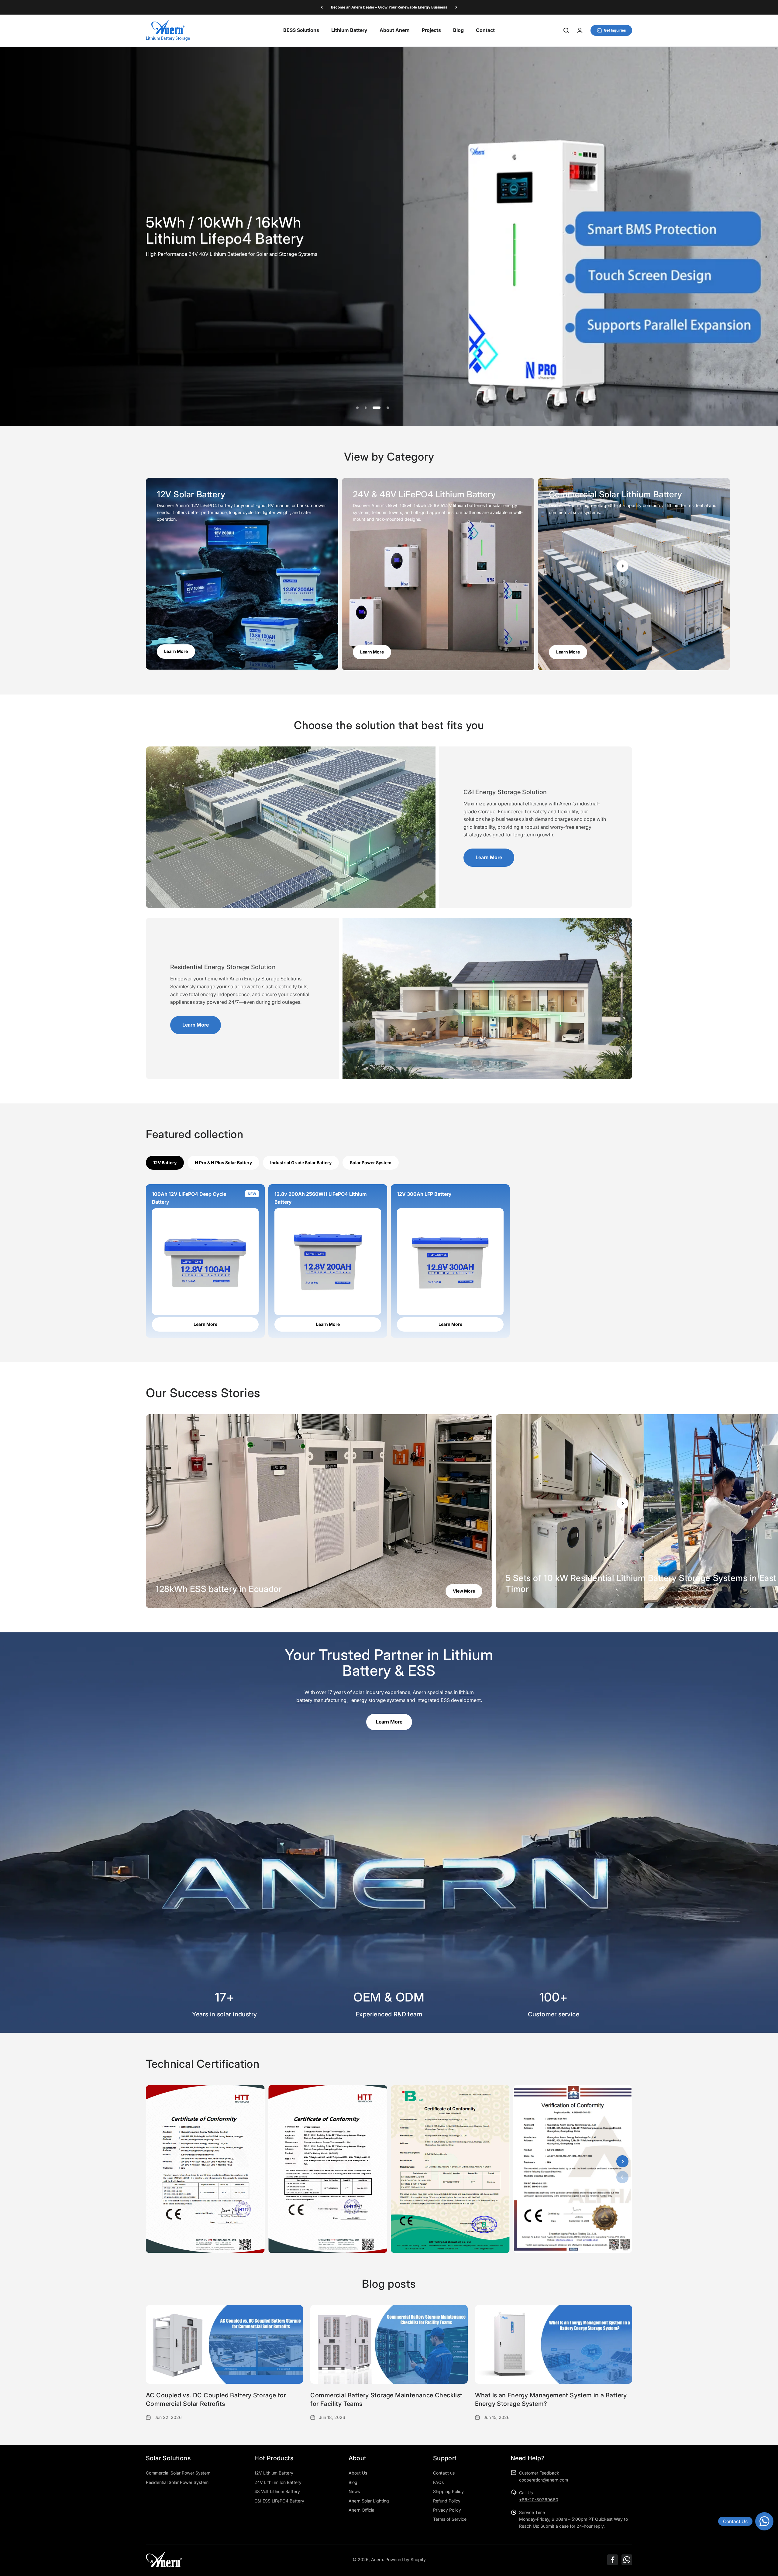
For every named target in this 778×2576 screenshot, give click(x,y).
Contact (485, 30)
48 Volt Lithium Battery (277, 2491)
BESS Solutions (301, 30)
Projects (431, 30)
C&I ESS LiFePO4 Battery (279, 2501)
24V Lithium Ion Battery (278, 2482)
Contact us (444, 2473)
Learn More (568, 652)
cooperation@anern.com (544, 2480)
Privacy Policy (447, 2510)
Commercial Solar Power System (178, 2473)
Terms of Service (450, 2519)
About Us (358, 2473)
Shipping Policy (448, 2491)
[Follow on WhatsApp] (627, 2560)
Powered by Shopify (406, 2559)
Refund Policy (447, 2501)
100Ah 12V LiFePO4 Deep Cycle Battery (189, 1198)
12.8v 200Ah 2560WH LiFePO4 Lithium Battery (321, 1198)
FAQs (438, 2482)
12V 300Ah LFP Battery (424, 1194)
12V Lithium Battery (274, 2473)
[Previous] (322, 7)
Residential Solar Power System (177, 2482)
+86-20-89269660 (539, 2500)
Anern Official (362, 2510)
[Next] (456, 7)
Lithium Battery (349, 30)
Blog (458, 30)
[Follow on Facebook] (613, 2560)
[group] (389, 236)
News (354, 2491)
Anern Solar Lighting (369, 2501)
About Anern (395, 30)
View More (464, 1591)
